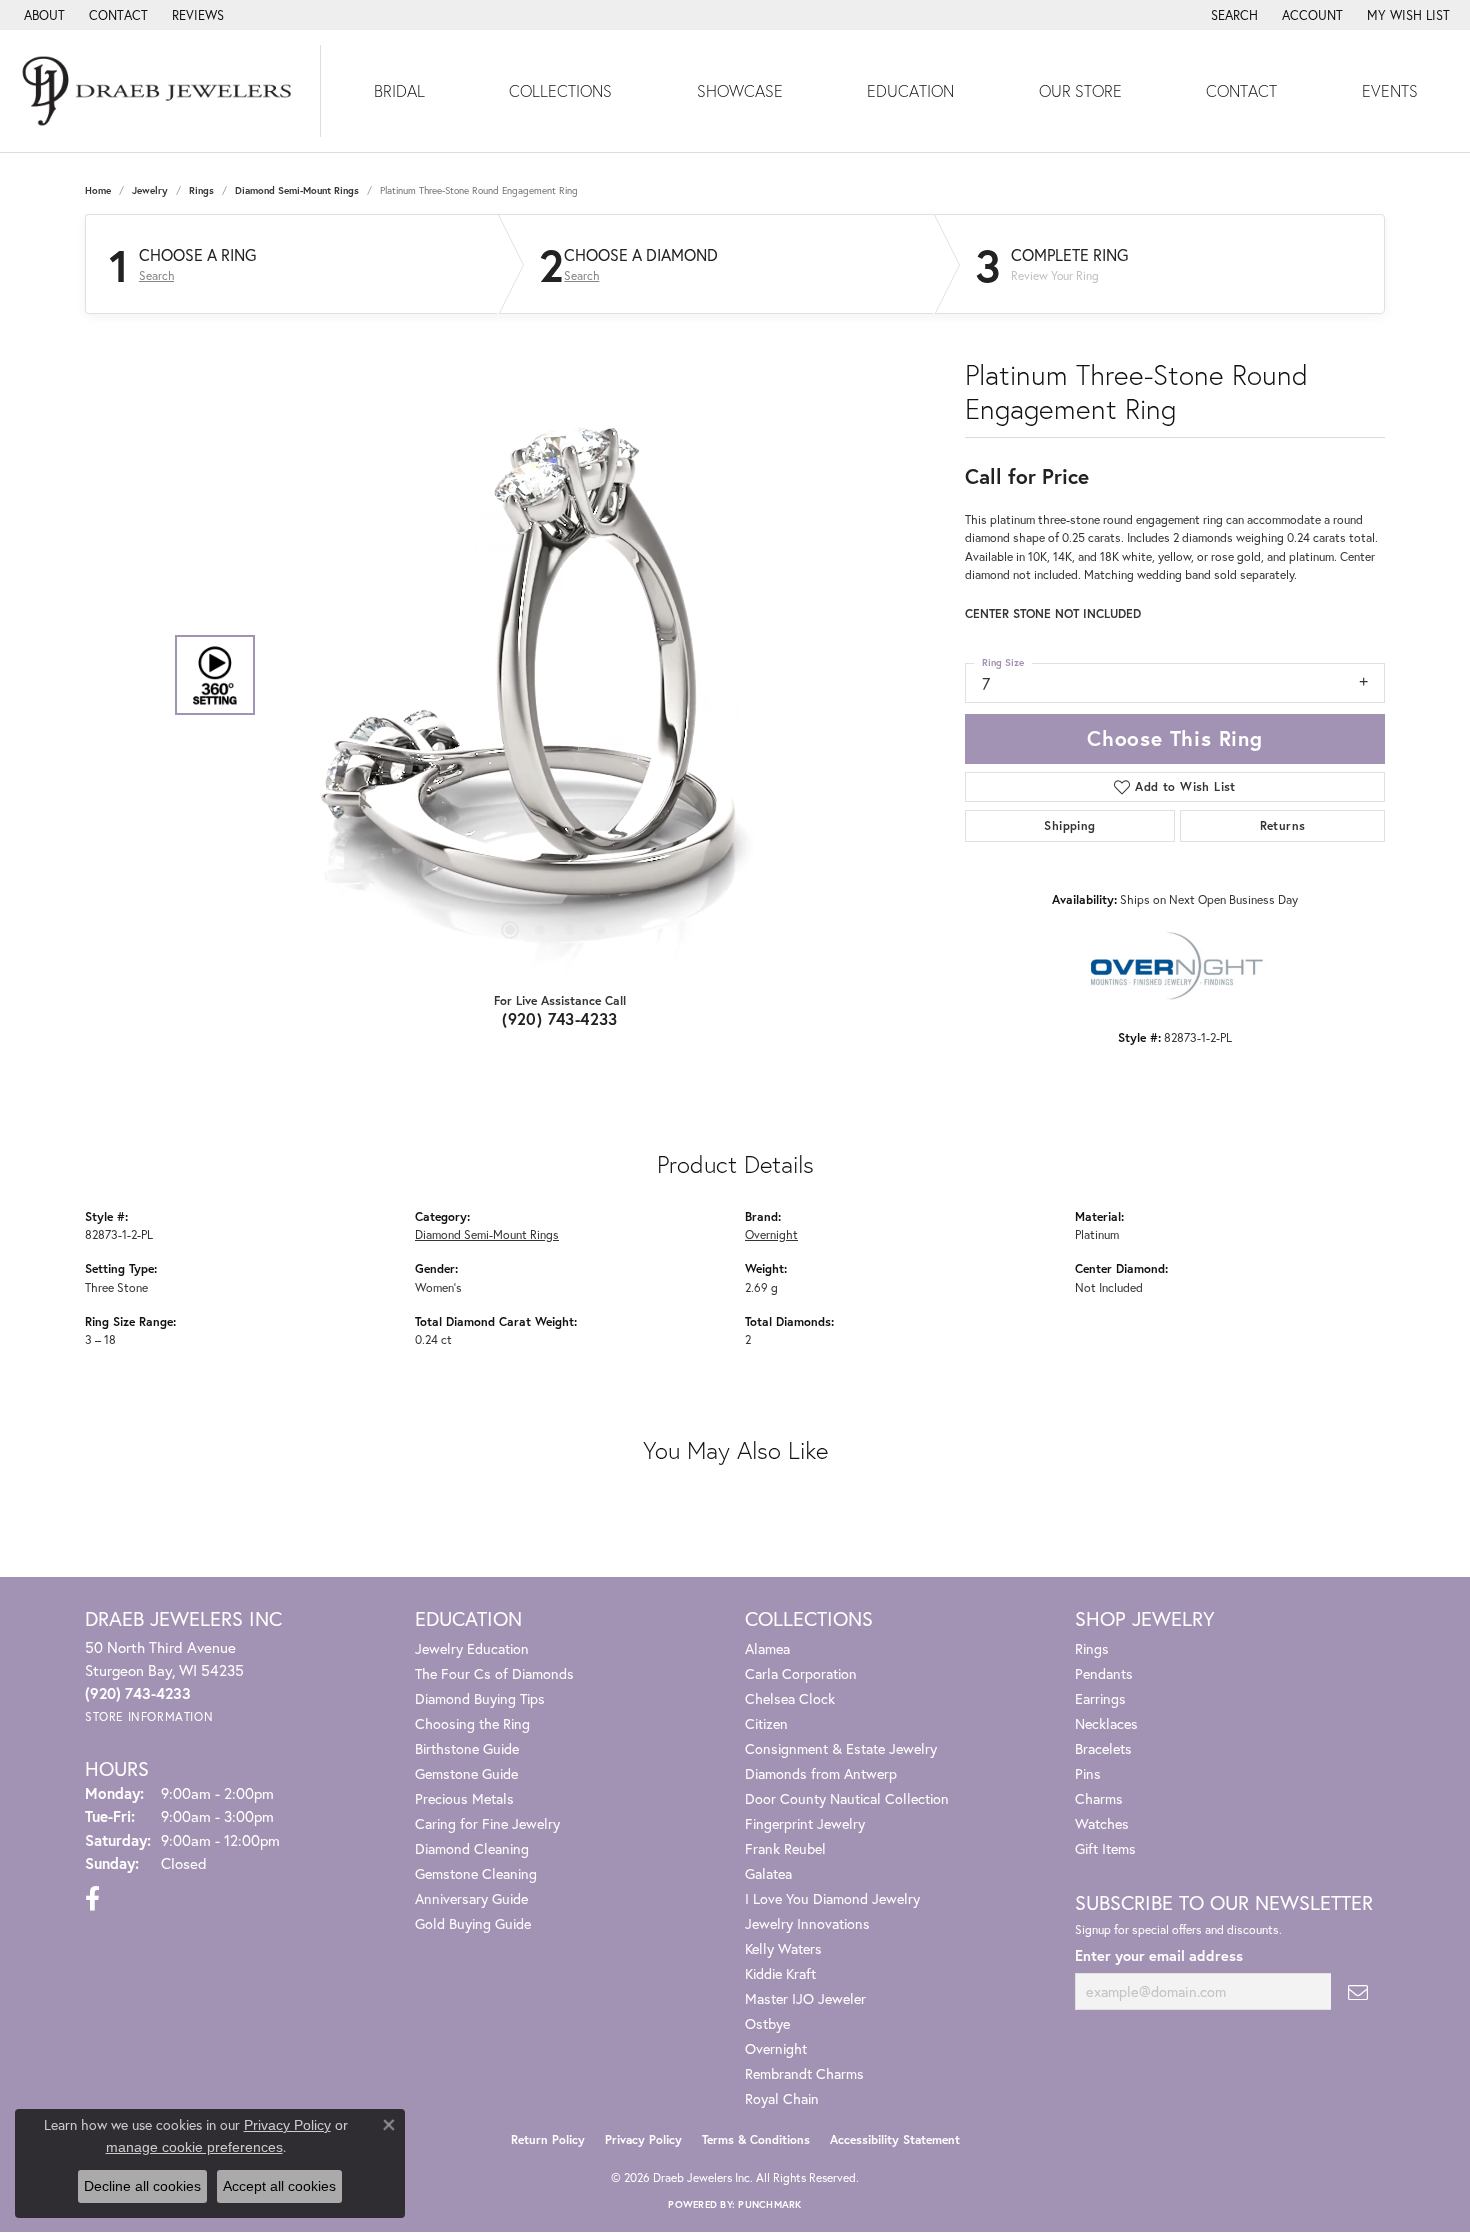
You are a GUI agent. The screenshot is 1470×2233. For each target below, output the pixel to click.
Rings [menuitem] (1092, 1648)
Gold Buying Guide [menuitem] (473, 1923)
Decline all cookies (142, 2186)
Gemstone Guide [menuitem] (466, 1773)
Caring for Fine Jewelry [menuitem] (487, 1823)
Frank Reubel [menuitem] (785, 1848)
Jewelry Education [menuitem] (472, 1648)
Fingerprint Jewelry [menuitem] (805, 1823)
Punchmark (769, 2204)
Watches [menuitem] (1102, 1823)
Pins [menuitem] (1088, 1773)
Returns (1283, 825)
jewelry (150, 190)
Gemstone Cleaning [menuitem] (476, 1873)
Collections (560, 90)
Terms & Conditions (756, 2139)
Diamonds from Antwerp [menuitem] (821, 1773)
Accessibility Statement (895, 2139)
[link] (42, 15)
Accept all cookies (279, 2186)
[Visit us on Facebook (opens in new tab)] (92, 1899)
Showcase (740, 90)
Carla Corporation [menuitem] (801, 1673)
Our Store (1080, 90)
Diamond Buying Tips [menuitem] (480, 1698)
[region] (555, 675)
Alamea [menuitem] (767, 1648)
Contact (1241, 90)
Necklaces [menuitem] (1106, 1723)
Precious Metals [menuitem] (464, 1798)
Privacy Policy (643, 2139)
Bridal (399, 90)
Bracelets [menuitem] (1103, 1748)
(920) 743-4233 (560, 1018)
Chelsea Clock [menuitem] (790, 1698)
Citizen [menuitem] (766, 1723)
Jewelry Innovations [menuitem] (807, 1923)
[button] (1232, 15)
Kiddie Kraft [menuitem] (780, 1973)
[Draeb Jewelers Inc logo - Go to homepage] (160, 91)
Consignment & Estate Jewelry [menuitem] (841, 1748)
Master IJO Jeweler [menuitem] (805, 1998)
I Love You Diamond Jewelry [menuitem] (832, 1898)
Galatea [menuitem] (768, 1873)
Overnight (771, 1234)
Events (1390, 90)
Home (98, 190)
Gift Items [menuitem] (1105, 1848)
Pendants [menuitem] (1104, 1673)
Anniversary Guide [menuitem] (471, 1898)
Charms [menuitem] (1099, 1798)
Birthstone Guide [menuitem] (467, 1748)
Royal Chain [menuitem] (782, 2098)
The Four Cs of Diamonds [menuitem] (494, 1673)
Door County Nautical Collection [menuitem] (847, 1798)
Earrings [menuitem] (1100, 1698)
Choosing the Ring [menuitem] (472, 1723)
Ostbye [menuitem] (767, 2023)
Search (156, 276)
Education (910, 90)
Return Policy (548, 2139)
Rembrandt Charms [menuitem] (804, 2073)
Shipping (1069, 825)
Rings (201, 190)
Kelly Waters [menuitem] (783, 1948)
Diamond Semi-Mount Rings (297, 190)
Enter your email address (1159, 1955)
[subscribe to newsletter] (1358, 1991)
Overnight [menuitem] (776, 2048)
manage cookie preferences (194, 2147)
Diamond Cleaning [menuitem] (472, 1848)
